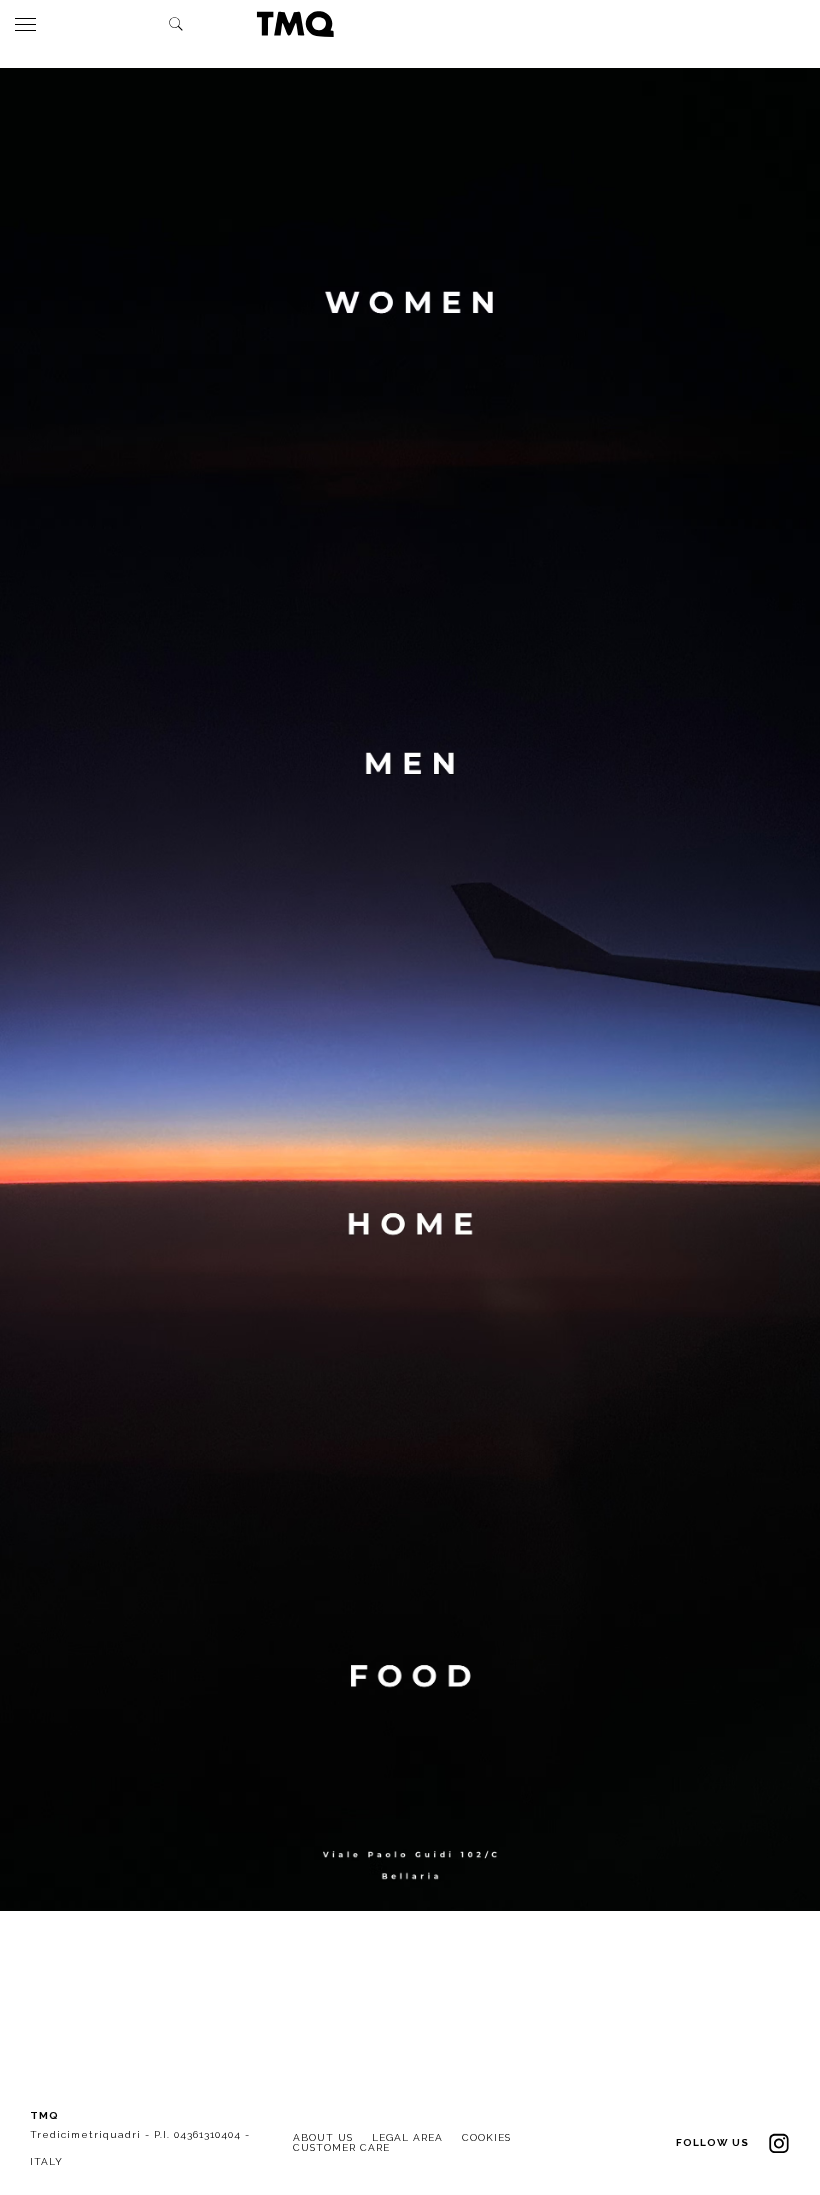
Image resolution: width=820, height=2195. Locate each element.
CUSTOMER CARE (341, 2147)
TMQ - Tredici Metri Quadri (295, 24)
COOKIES (486, 2137)
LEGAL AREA (407, 2137)
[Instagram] (779, 2142)
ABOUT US (323, 2137)
